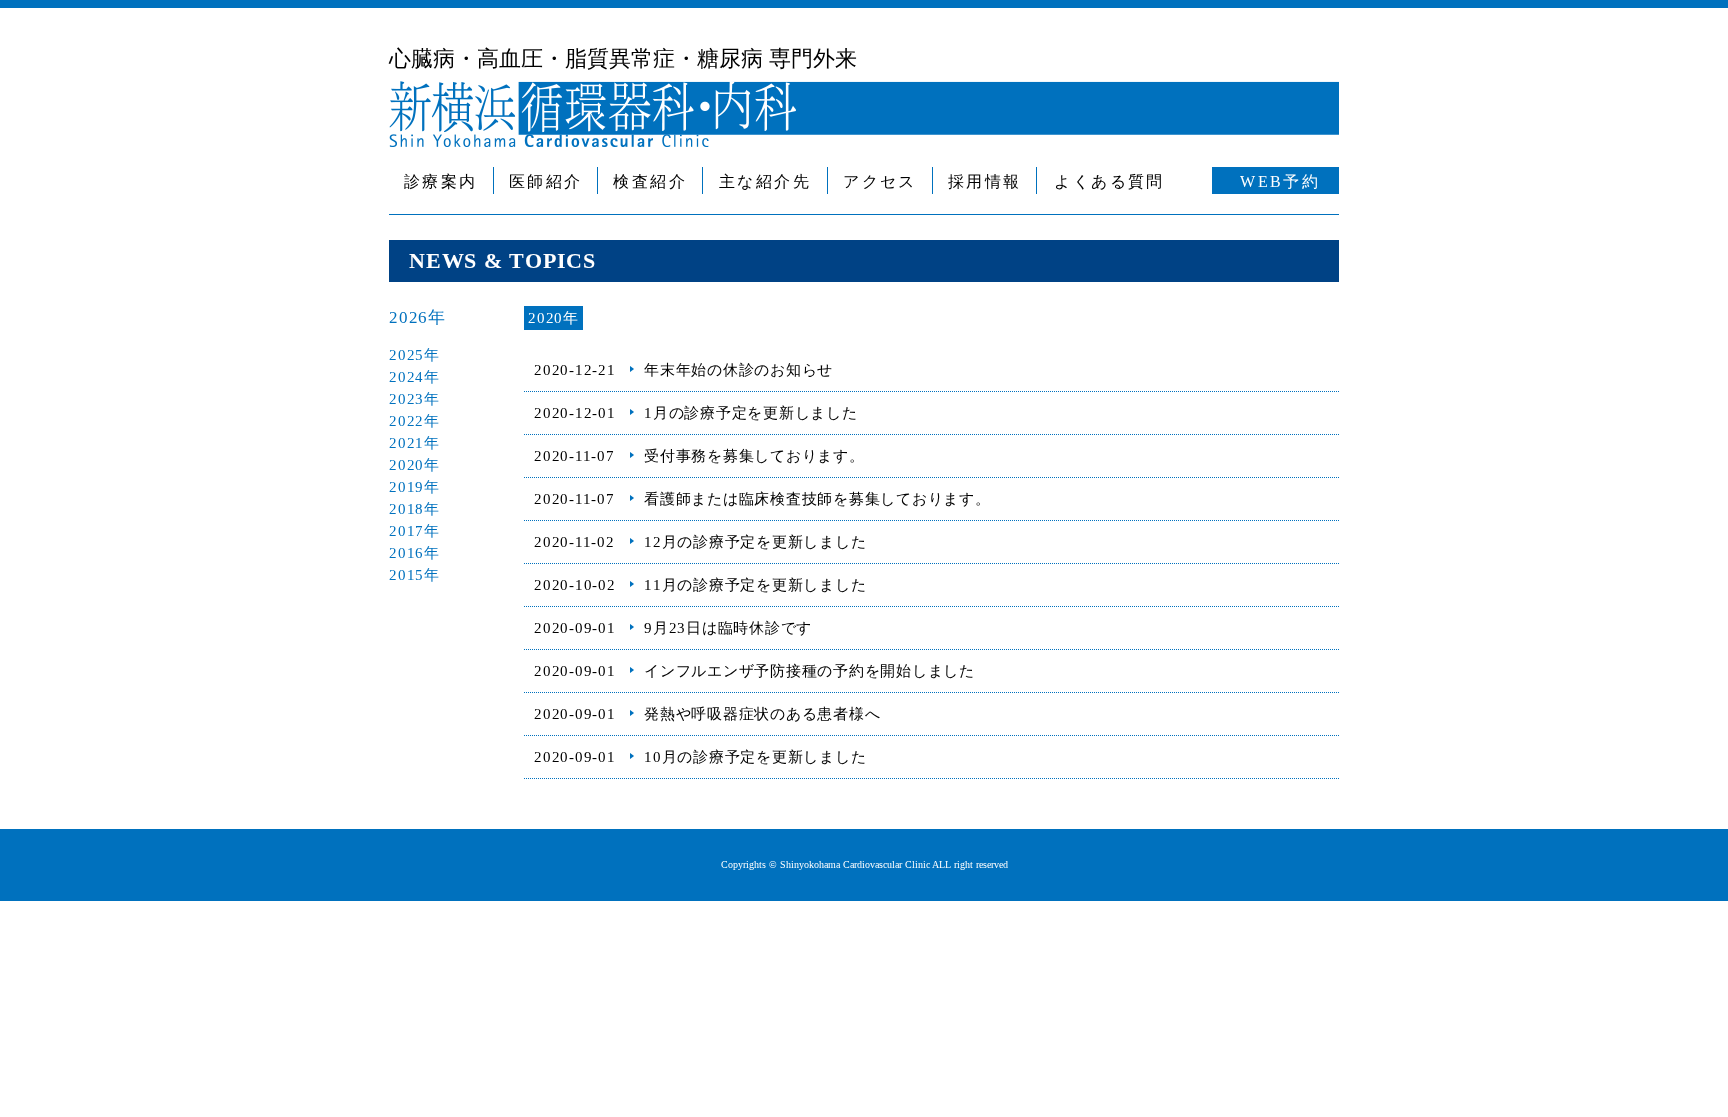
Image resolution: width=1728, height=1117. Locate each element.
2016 (406, 553)
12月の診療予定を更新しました (755, 542)
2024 (406, 377)
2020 (406, 465)
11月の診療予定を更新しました (755, 585)
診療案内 (441, 181)
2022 (406, 421)
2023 (406, 399)
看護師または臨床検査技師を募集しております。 (817, 499)
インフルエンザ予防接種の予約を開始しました (809, 671)
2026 (408, 317)
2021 (406, 443)
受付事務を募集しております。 (754, 456)
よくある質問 (1109, 181)
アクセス (880, 181)
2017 (406, 531)
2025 (406, 355)
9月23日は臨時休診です (728, 628)
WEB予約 (1280, 181)
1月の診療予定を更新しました (751, 413)
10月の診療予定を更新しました (755, 757)
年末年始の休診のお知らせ (738, 370)
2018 (406, 509)
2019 (406, 487)
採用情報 (985, 181)
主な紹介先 (765, 181)
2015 (406, 575)
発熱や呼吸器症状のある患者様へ (762, 714)
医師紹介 (546, 181)
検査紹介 (650, 181)
